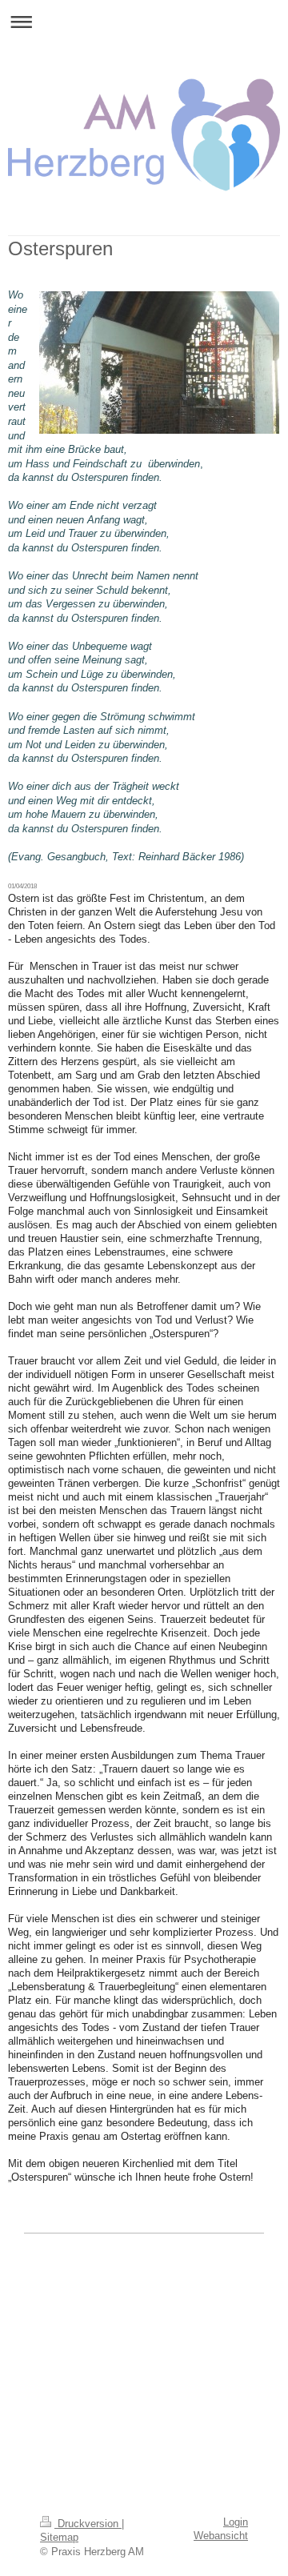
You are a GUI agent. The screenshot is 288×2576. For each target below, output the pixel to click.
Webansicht (221, 2536)
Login (236, 2522)
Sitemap (59, 2538)
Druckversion (88, 2524)
